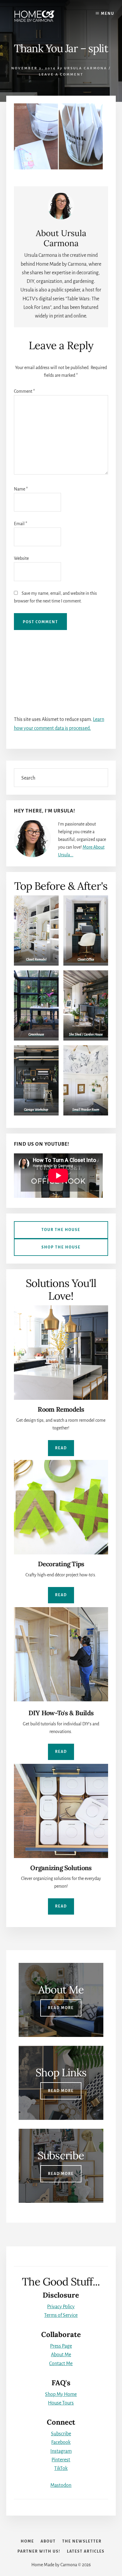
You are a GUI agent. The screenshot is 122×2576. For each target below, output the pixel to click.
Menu (108, 14)
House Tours (61, 2403)
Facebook (61, 2442)
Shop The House (61, 1247)
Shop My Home (61, 2394)
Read (61, 1448)
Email (21, 524)
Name (21, 489)
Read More (61, 2008)
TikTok (61, 2468)
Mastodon (61, 2485)
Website (21, 558)
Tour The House (61, 1230)
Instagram (61, 2451)
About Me (61, 2355)
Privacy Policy (61, 2307)
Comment (24, 391)
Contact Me (61, 2364)
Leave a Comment (61, 74)
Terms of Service (61, 2315)
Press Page (61, 2346)
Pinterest (61, 2460)
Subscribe (61, 2434)
